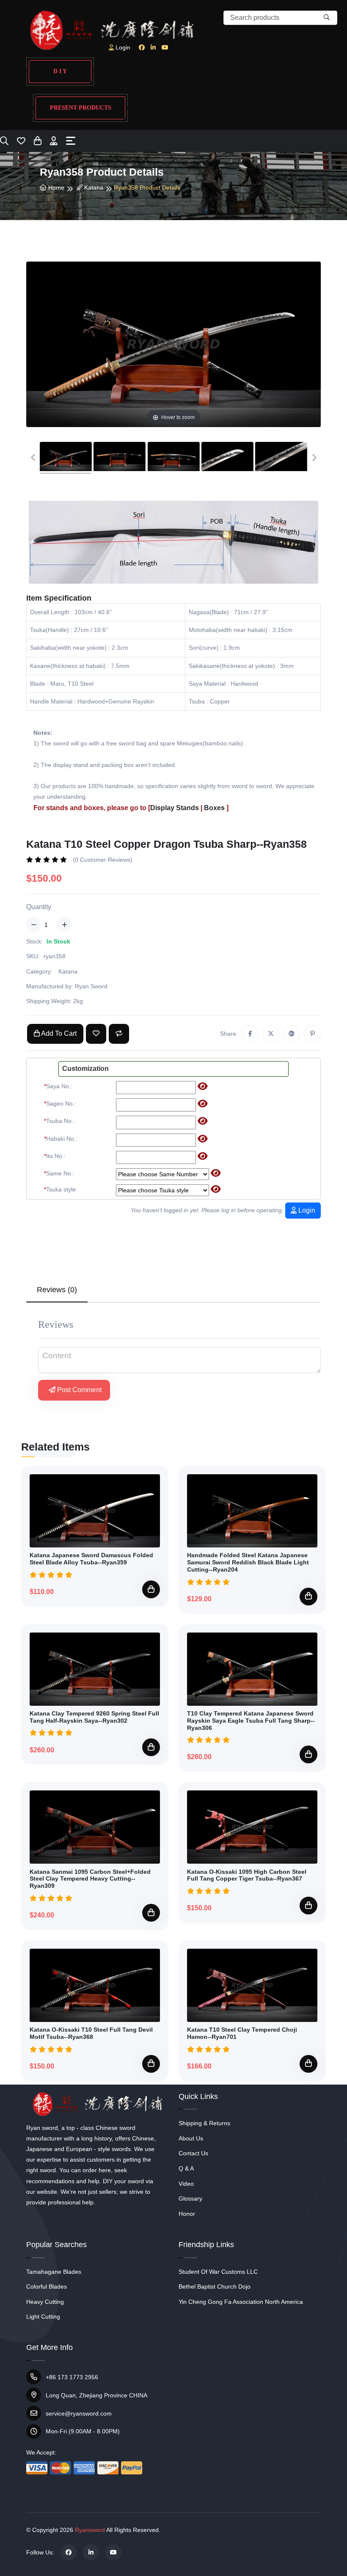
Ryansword (90, 2530)
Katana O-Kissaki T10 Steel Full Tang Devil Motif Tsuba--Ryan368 (91, 2033)
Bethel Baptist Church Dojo (215, 2286)
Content (57, 1356)
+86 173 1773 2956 (72, 2377)
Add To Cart (58, 1033)
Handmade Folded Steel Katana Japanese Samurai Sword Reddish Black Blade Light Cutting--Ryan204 (248, 1562)
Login (306, 1210)
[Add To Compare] (119, 1034)
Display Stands (175, 808)
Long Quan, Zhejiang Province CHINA (96, 2395)
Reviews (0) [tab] (57, 1290)
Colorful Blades (47, 2286)
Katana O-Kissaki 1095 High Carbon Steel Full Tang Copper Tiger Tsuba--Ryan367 (247, 1875)
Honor (187, 2214)
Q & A (186, 2168)
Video (186, 2184)
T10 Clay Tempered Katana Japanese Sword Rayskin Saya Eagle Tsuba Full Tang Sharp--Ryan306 (251, 1721)
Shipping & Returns (204, 2123)
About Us (191, 2138)
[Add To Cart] (151, 1589)
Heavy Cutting (45, 2302)
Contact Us (193, 2153)
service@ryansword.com (79, 2413)
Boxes (214, 808)
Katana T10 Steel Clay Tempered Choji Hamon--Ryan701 (242, 2033)
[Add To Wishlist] (96, 1034)
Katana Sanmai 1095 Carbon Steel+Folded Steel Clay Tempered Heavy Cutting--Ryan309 (90, 1879)
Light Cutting (43, 2317)
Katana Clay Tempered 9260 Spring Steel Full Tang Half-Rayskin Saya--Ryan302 (94, 1717)
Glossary (190, 2198)
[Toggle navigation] (71, 141)
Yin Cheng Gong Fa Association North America (241, 2302)
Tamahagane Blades (54, 2272)
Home (55, 188)
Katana (93, 188)
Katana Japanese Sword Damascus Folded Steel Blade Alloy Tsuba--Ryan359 (91, 1559)
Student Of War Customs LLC (218, 2272)
